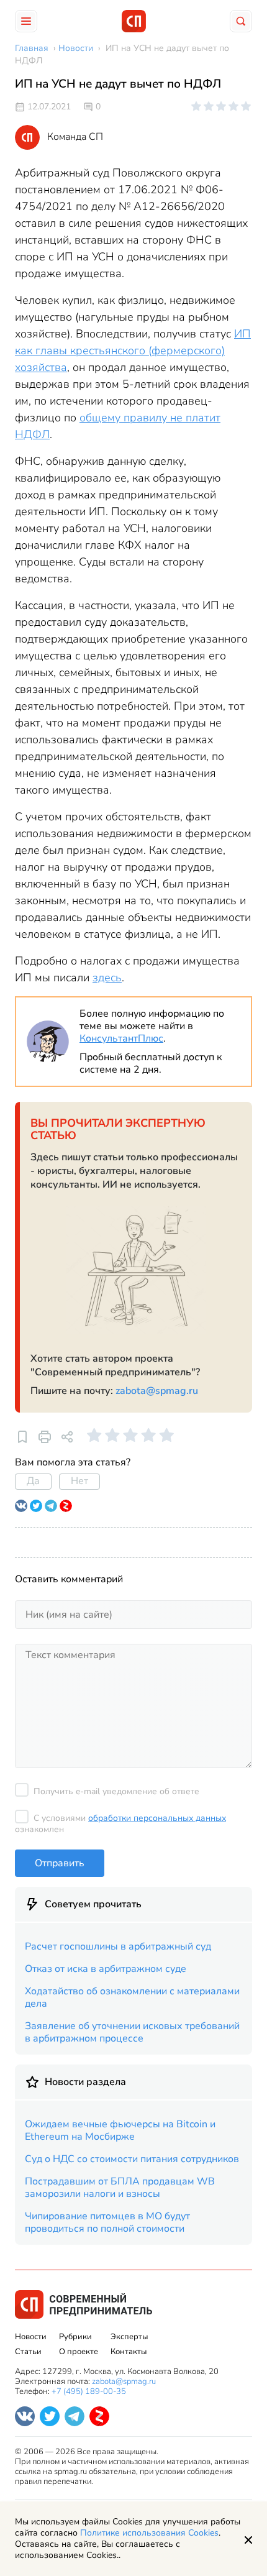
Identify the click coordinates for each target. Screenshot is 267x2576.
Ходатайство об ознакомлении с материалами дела (132, 1997)
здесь (107, 978)
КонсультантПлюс (121, 1038)
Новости (31, 2337)
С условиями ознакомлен (120, 1824)
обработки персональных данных (157, 1818)
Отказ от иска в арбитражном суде (106, 1969)
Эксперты (129, 2337)
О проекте (79, 2352)
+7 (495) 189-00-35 (89, 2391)
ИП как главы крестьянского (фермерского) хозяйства (133, 351)
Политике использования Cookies (149, 2533)
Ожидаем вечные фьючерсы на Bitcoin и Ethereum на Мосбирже (120, 2130)
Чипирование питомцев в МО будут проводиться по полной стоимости (107, 2222)
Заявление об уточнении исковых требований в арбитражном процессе (132, 2032)
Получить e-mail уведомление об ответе (116, 1791)
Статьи (28, 2352)
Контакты (129, 2352)
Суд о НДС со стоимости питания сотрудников (132, 2159)
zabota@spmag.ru (157, 1391)
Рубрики (75, 2337)
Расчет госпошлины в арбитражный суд (118, 1946)
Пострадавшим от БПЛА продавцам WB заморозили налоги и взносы (120, 2188)
